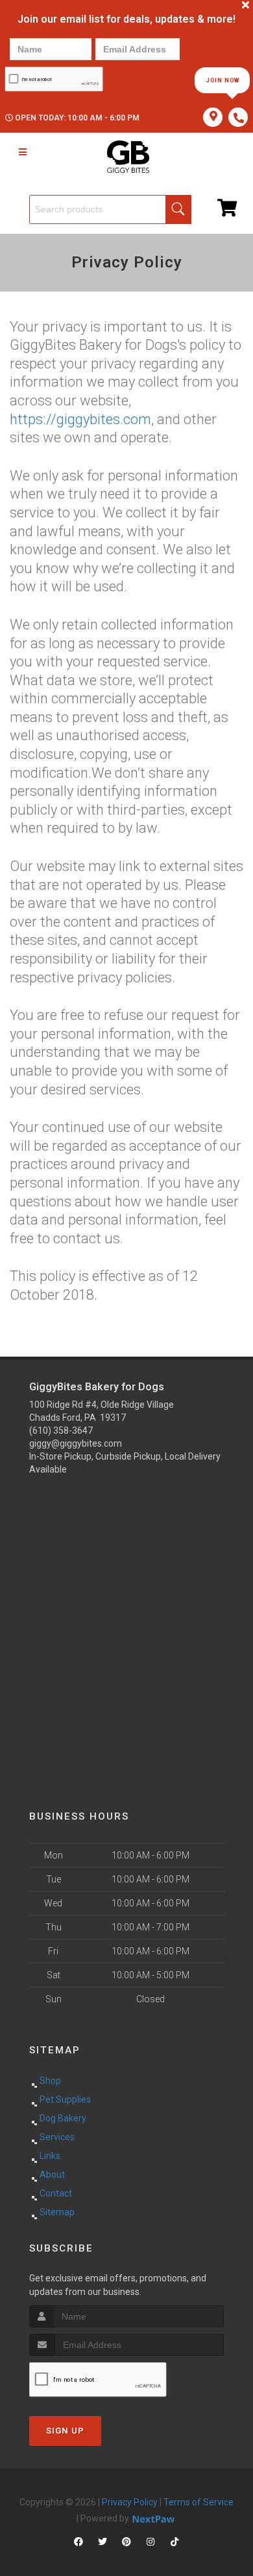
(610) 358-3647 (61, 1430)
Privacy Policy (130, 2502)
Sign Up (65, 2431)
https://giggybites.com (80, 419)
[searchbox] (110, 209)
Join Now (223, 80)
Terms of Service (199, 2502)
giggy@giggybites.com (76, 1443)
